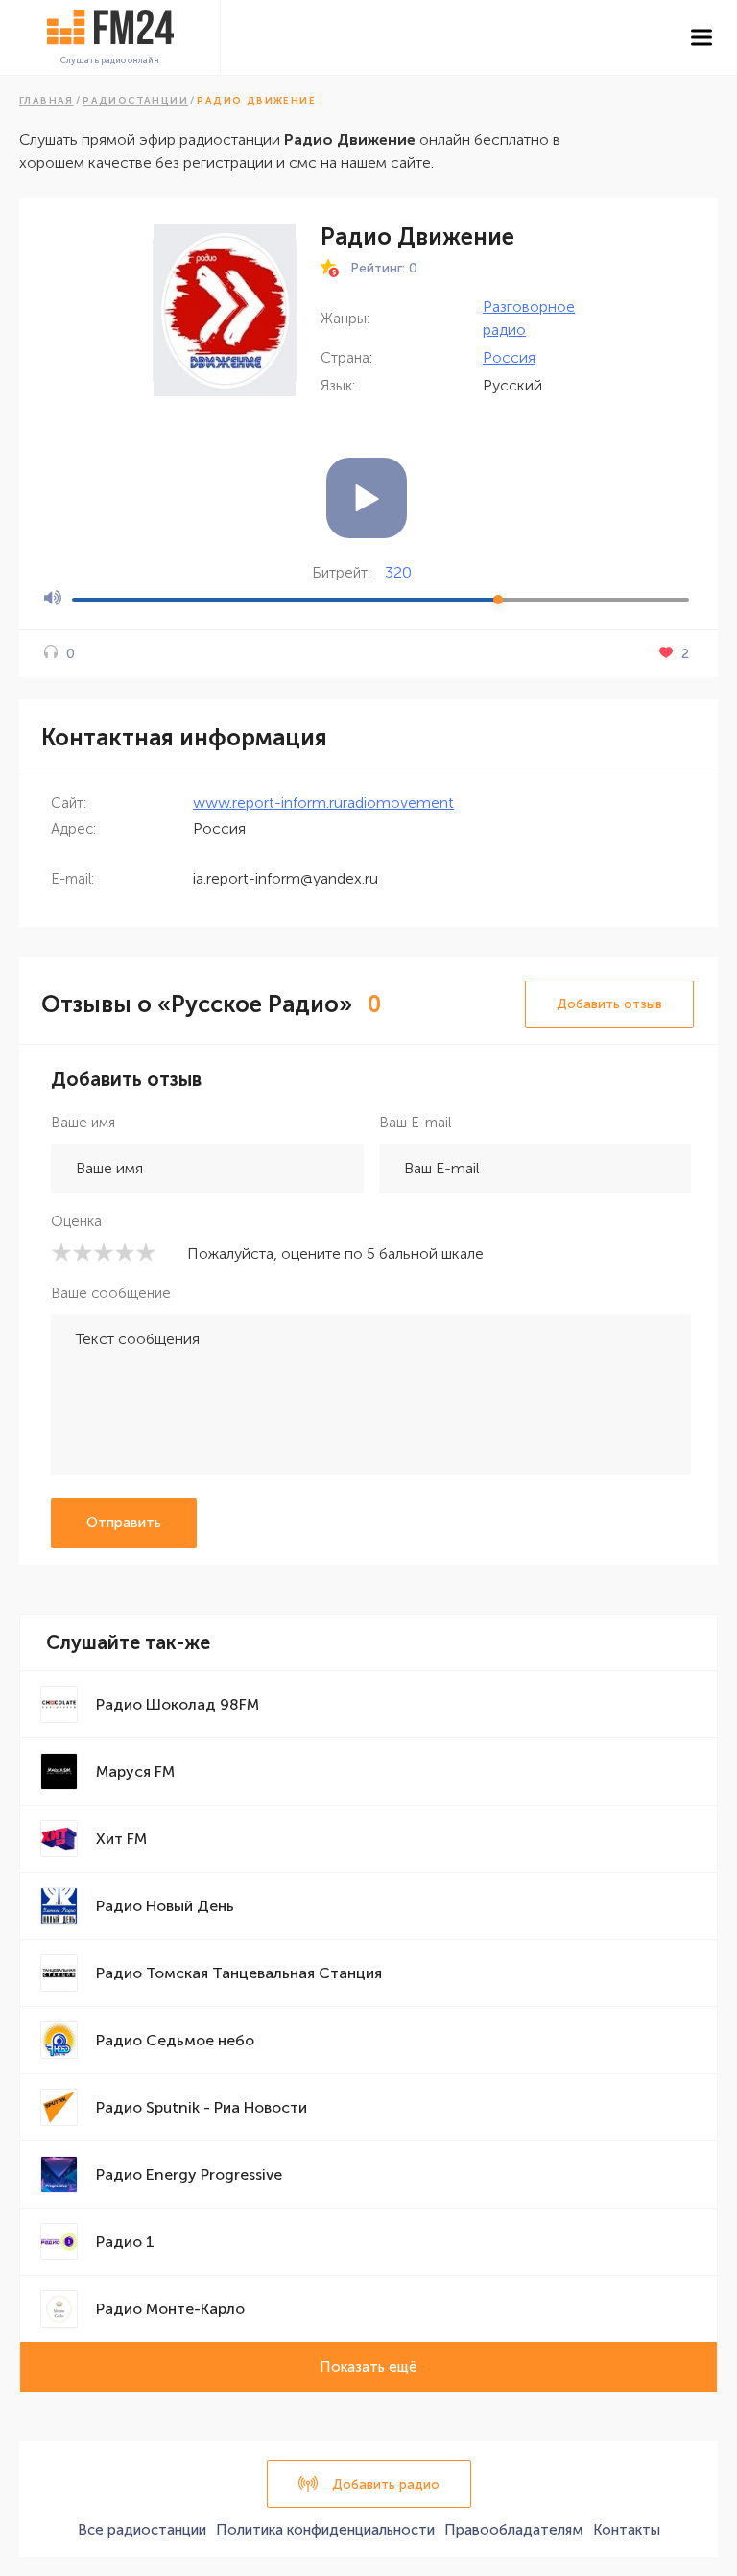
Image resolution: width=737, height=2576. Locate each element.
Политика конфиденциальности (325, 2530)
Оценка (76, 1221)
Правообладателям (514, 2530)
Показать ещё (368, 2367)
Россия (509, 357)
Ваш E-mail (415, 1123)
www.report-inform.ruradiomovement (323, 803)
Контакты (627, 2530)
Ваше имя (83, 1123)
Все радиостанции (142, 2530)
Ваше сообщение (111, 1293)
